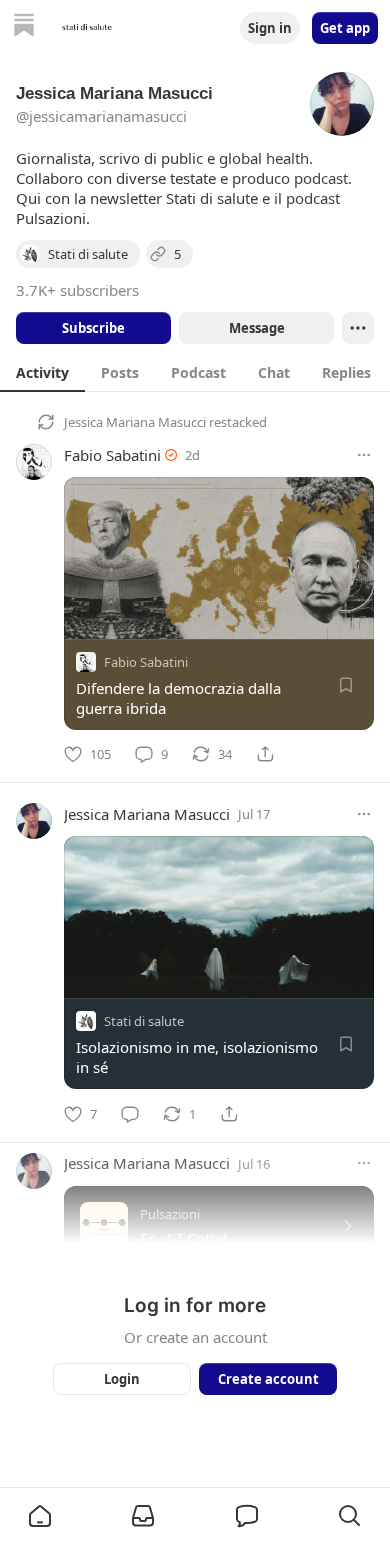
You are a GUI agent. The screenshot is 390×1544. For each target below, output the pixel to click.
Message (257, 328)
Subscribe (93, 328)
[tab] (42, 372)
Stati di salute (144, 1022)
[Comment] (130, 1114)
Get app (345, 28)
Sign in (270, 28)
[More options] (364, 455)
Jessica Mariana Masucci (135, 422)
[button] (40, 1516)
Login (122, 1379)
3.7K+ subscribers (77, 290)
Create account (268, 1379)
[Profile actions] (358, 328)
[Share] (265, 754)
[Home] (24, 27)
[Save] (346, 685)
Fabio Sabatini (112, 455)
